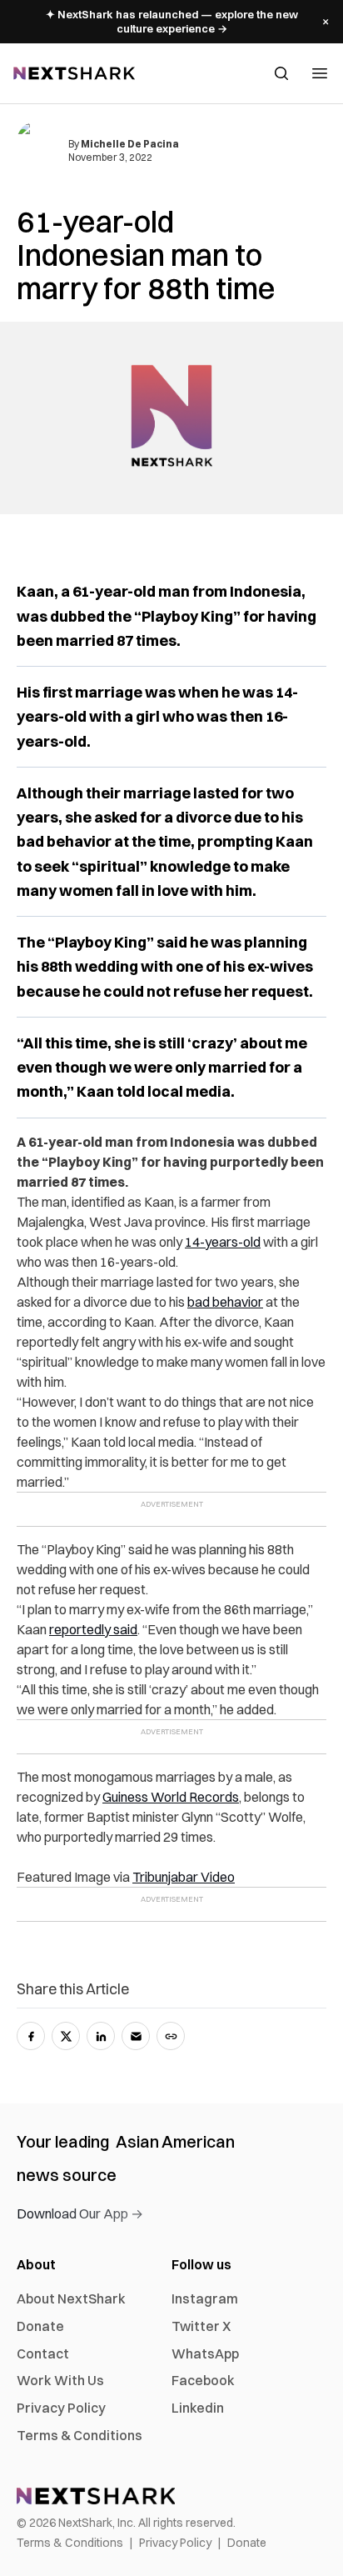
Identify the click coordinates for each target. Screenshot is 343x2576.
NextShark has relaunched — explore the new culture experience (172, 21)
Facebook (203, 2380)
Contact (43, 2353)
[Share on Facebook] (31, 2036)
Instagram (205, 2298)
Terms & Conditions (80, 2435)
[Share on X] (66, 2036)
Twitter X (201, 2326)
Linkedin (198, 2408)
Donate (40, 2326)
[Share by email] (136, 2036)
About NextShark (71, 2298)
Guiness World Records (171, 1797)
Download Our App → (80, 2213)
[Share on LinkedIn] (101, 2036)
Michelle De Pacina (130, 144)
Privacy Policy (61, 2408)
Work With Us (60, 2380)
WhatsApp (205, 2353)
